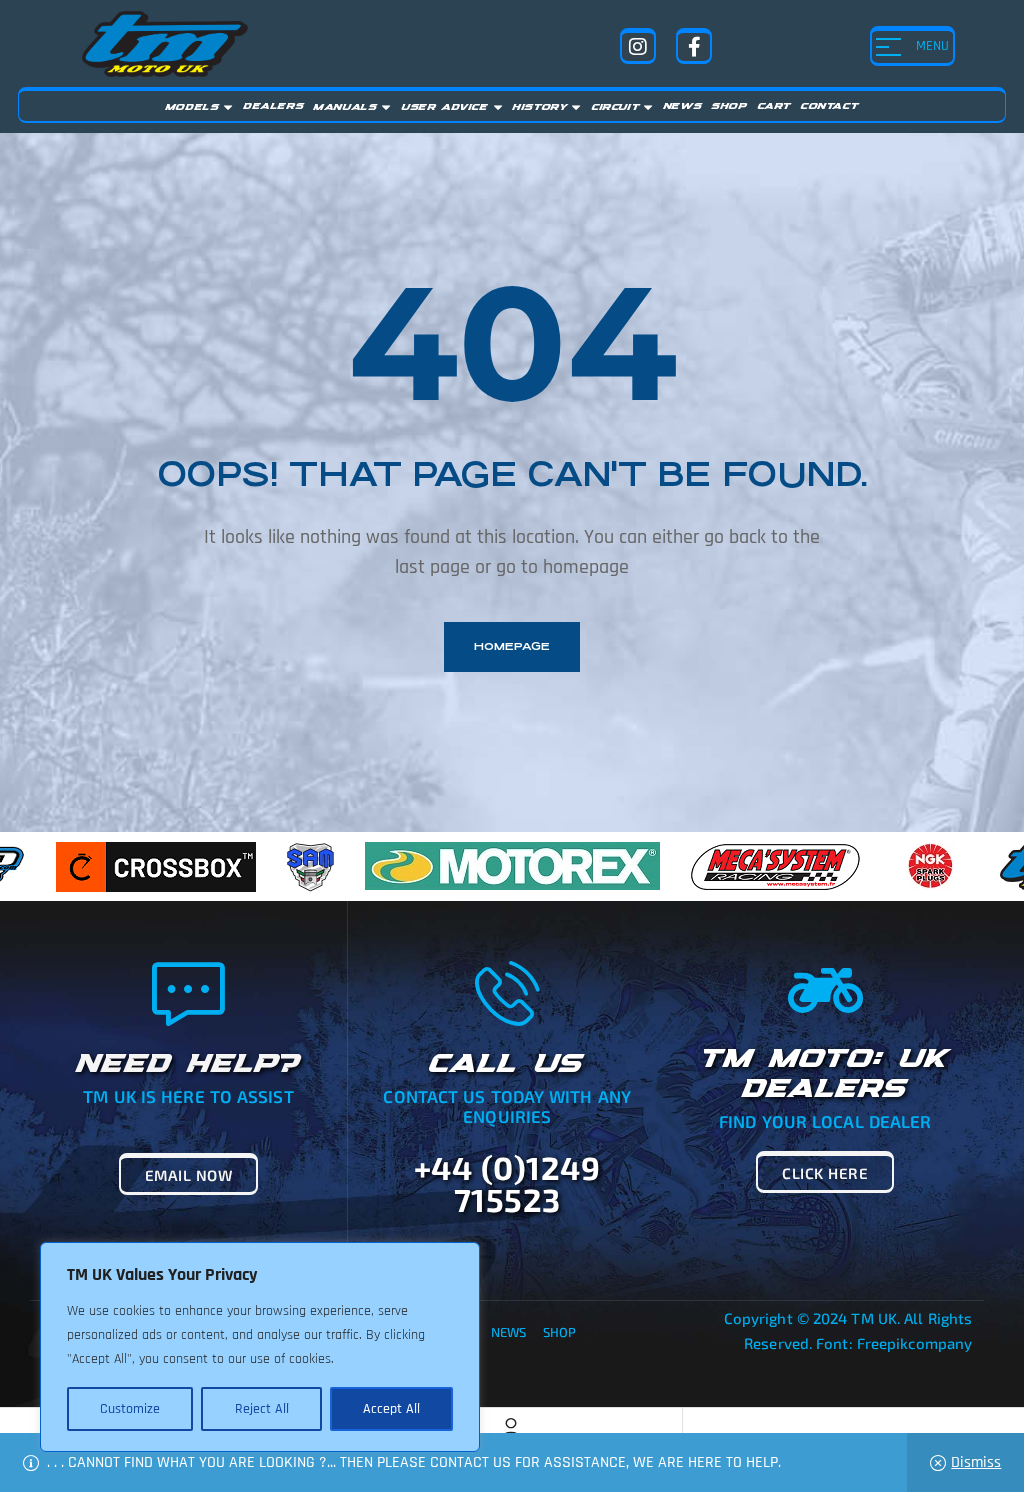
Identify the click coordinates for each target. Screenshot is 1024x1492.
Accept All (391, 1409)
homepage (512, 646)
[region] (260, 1347)
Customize (130, 1409)
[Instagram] (638, 46)
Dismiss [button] (976, 1462)
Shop (559, 1332)
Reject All (262, 1409)
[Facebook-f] (694, 46)
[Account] (511, 1428)
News (508, 1332)
